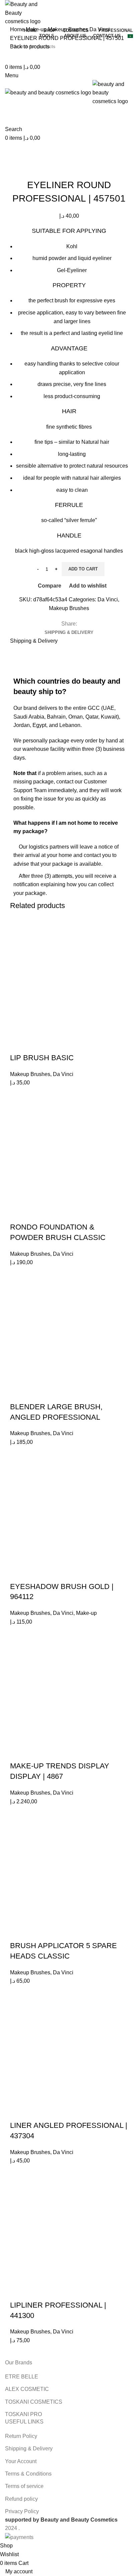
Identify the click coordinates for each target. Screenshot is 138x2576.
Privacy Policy (22, 2511)
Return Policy (21, 2436)
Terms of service (24, 2486)
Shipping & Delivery (29, 2449)
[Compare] (18, 1044)
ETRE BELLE (22, 2377)
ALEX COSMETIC (27, 2389)
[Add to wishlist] (55, 1044)
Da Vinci (100, 29)
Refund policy (21, 2499)
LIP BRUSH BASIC (42, 1058)
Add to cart (83, 569)
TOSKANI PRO (23, 2414)
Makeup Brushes (69, 29)
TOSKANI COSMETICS (34, 2402)
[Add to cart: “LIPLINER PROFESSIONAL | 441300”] (7, 2338)
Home (18, 29)
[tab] (69, 633)
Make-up (37, 29)
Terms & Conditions (28, 2474)
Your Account (21, 2461)
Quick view (37, 1044)
